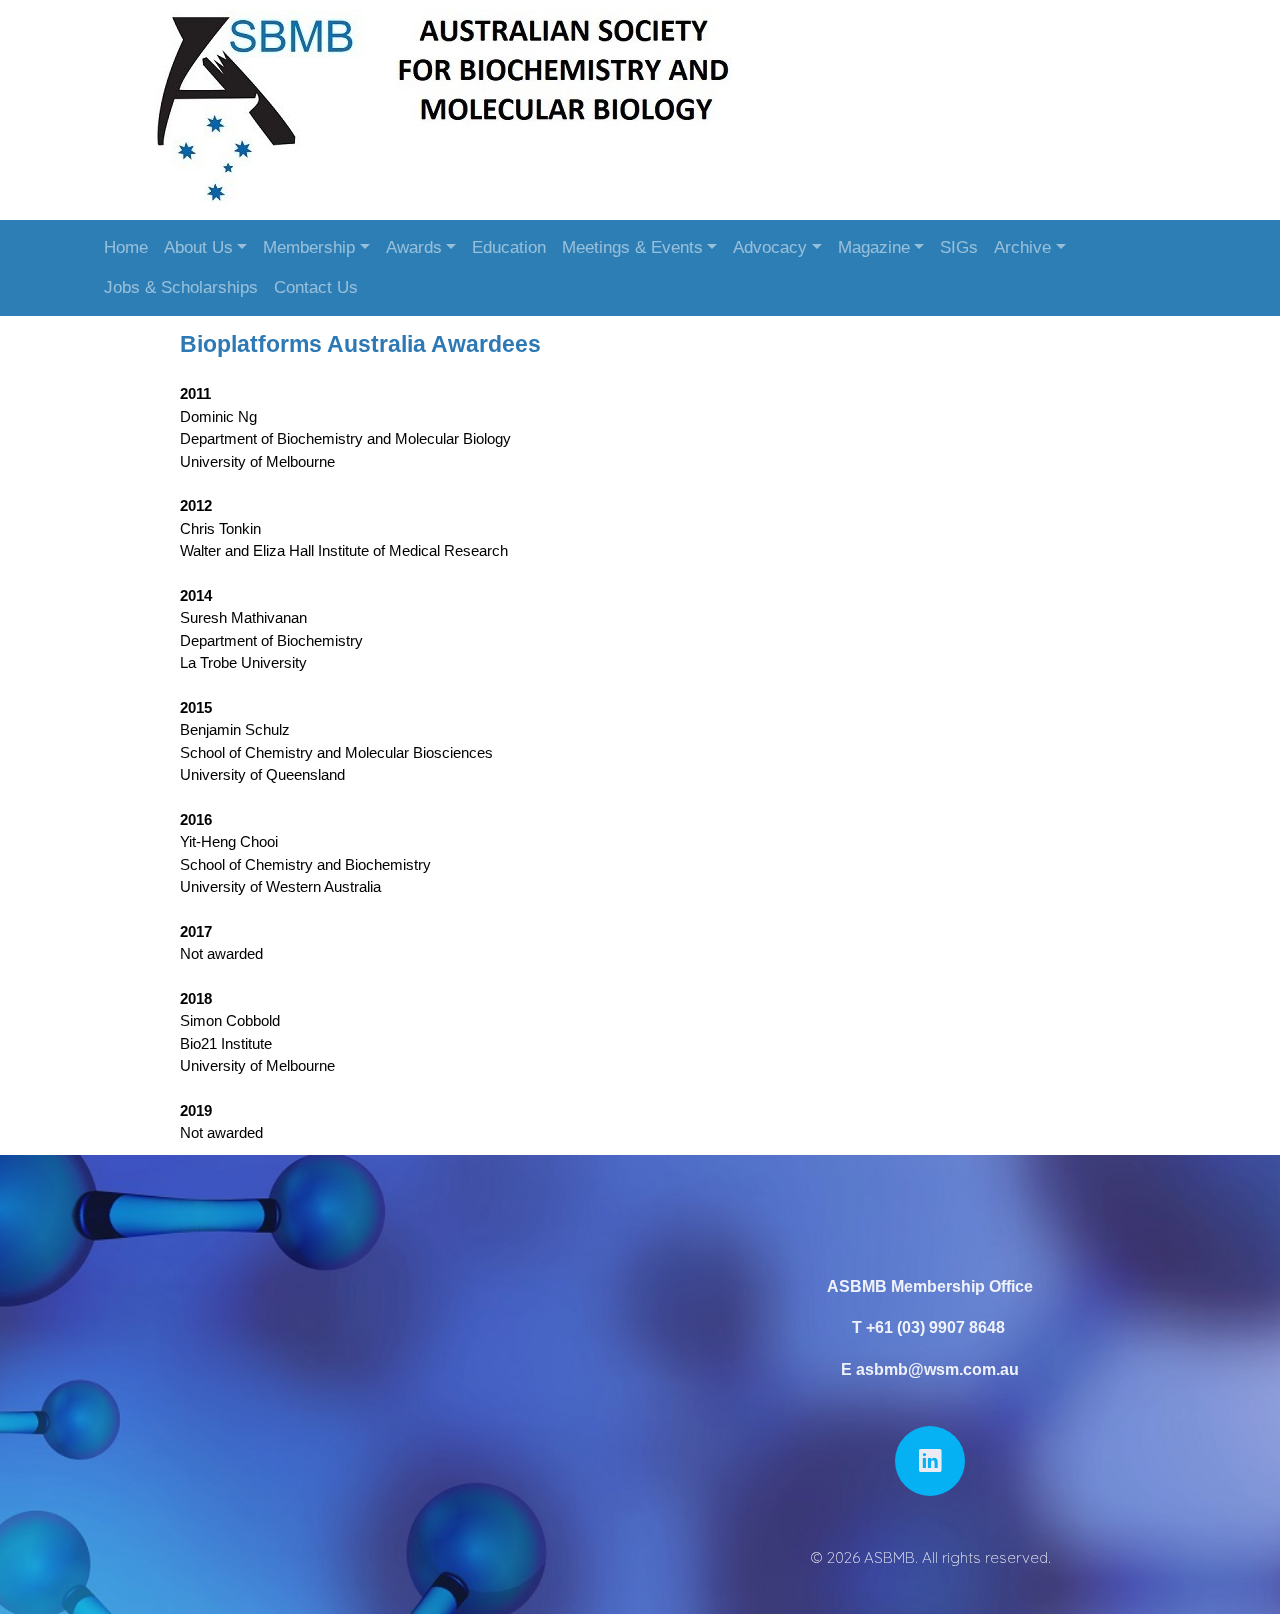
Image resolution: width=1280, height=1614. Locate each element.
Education (509, 247)
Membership (309, 247)
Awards (414, 247)
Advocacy (770, 247)
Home (126, 247)
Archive (1022, 247)
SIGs (959, 247)
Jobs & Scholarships (181, 287)
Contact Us (316, 287)
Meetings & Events (632, 247)
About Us (198, 247)
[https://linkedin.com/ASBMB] (930, 1461)
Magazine (874, 247)
